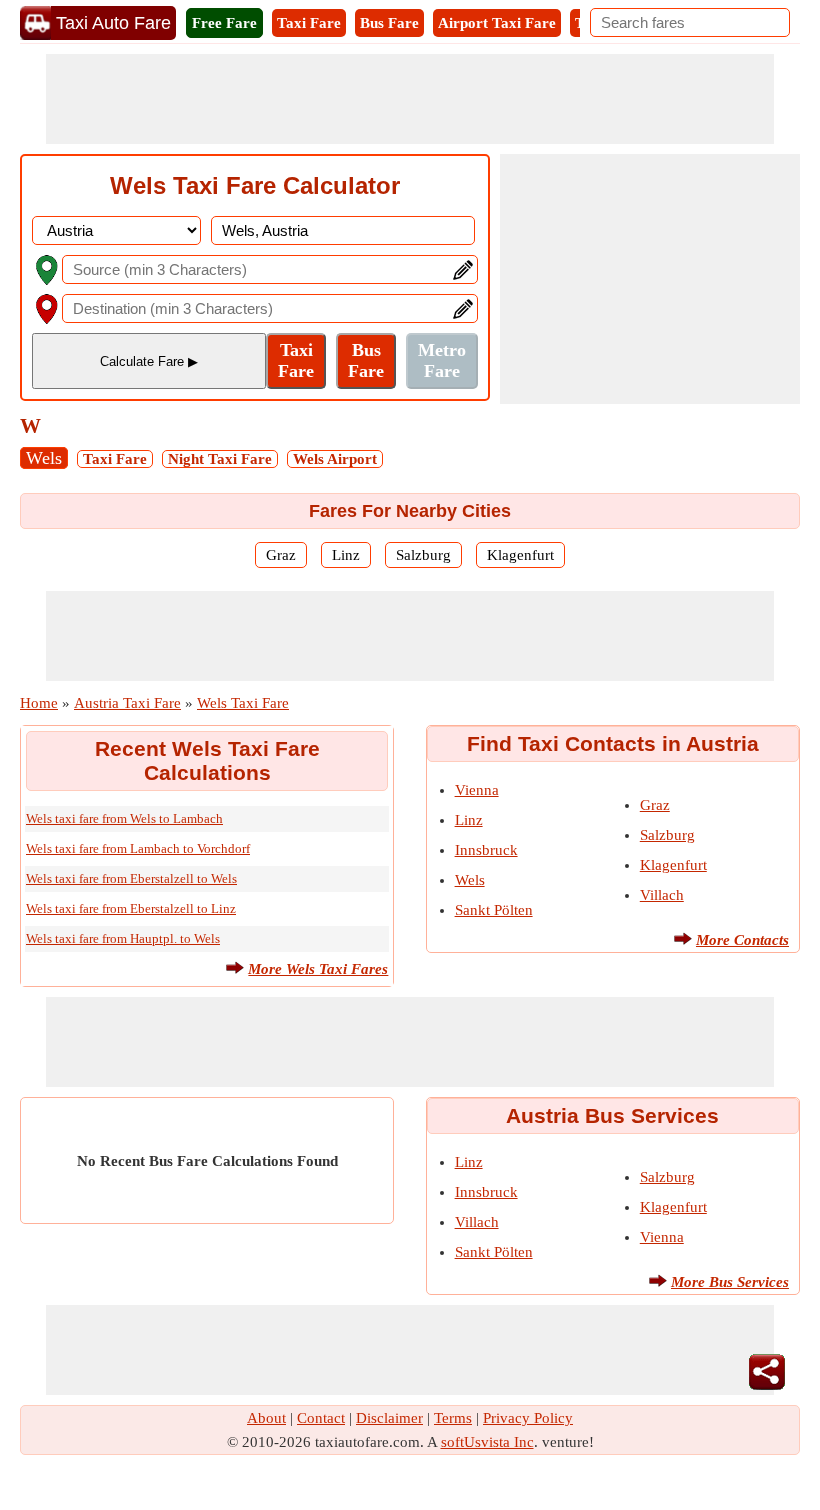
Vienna (477, 790)
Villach (662, 895)
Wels (44, 458)
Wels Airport (335, 459)
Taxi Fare (309, 23)
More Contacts (742, 940)
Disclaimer (389, 1418)
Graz (281, 555)
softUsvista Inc (487, 1442)
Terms (453, 1418)
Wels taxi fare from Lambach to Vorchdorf (138, 848)
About (266, 1418)
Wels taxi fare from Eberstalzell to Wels (131, 878)
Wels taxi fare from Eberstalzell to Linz (131, 908)
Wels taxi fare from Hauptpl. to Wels (123, 938)
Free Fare (224, 23)
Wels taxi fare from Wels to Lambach (124, 818)
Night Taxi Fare (220, 459)
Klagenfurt (520, 555)
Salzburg (423, 555)
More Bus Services (730, 1282)
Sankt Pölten (494, 910)
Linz (346, 555)
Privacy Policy (528, 1418)
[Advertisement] (410, 99)
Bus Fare (389, 23)
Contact (321, 1418)
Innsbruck (486, 850)
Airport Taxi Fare (497, 23)
